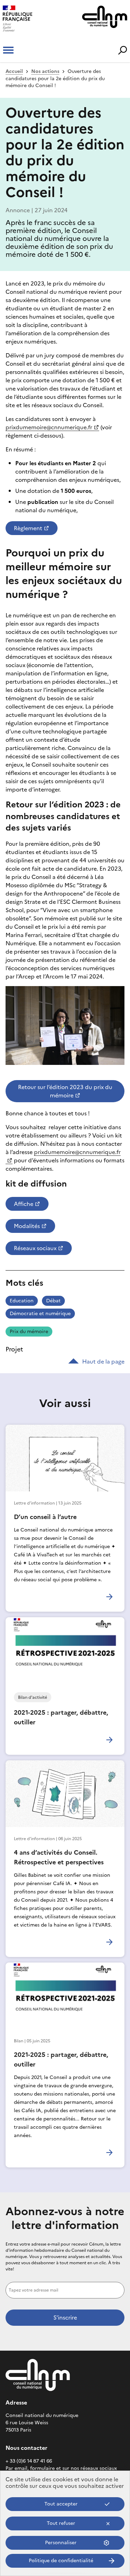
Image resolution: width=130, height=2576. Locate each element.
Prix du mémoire (29, 1332)
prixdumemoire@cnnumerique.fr (49, 427)
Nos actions (45, 71)
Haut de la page (103, 1361)
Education (22, 1301)
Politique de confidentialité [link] (61, 2561)
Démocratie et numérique (40, 1314)
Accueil (14, 71)
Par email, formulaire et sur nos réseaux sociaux (61, 2468)
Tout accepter (61, 2504)
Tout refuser (61, 2523)
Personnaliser (61, 2543)
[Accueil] (31, 19)
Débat (53, 1301)
